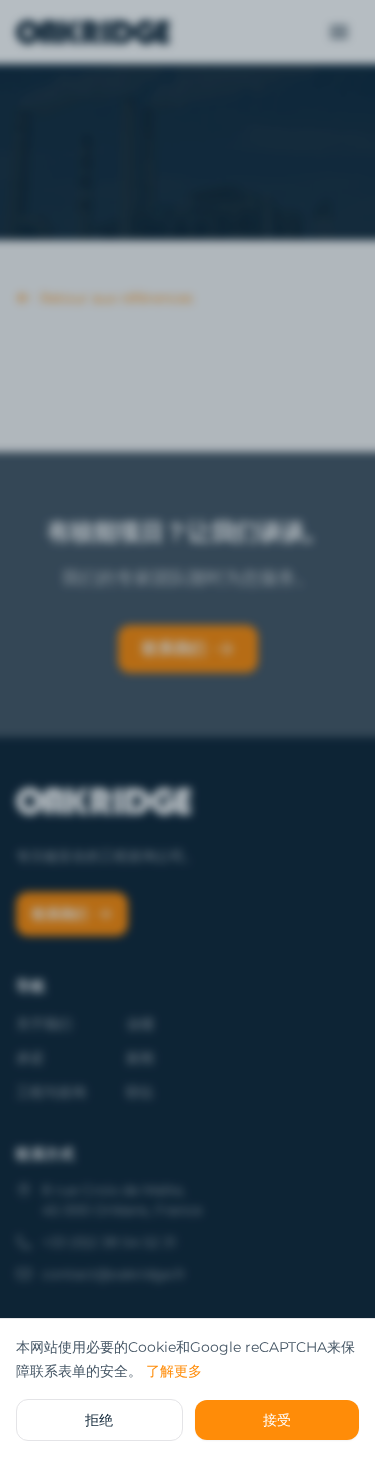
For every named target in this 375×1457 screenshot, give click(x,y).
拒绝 (99, 1420)
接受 (277, 1420)
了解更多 (174, 1371)
